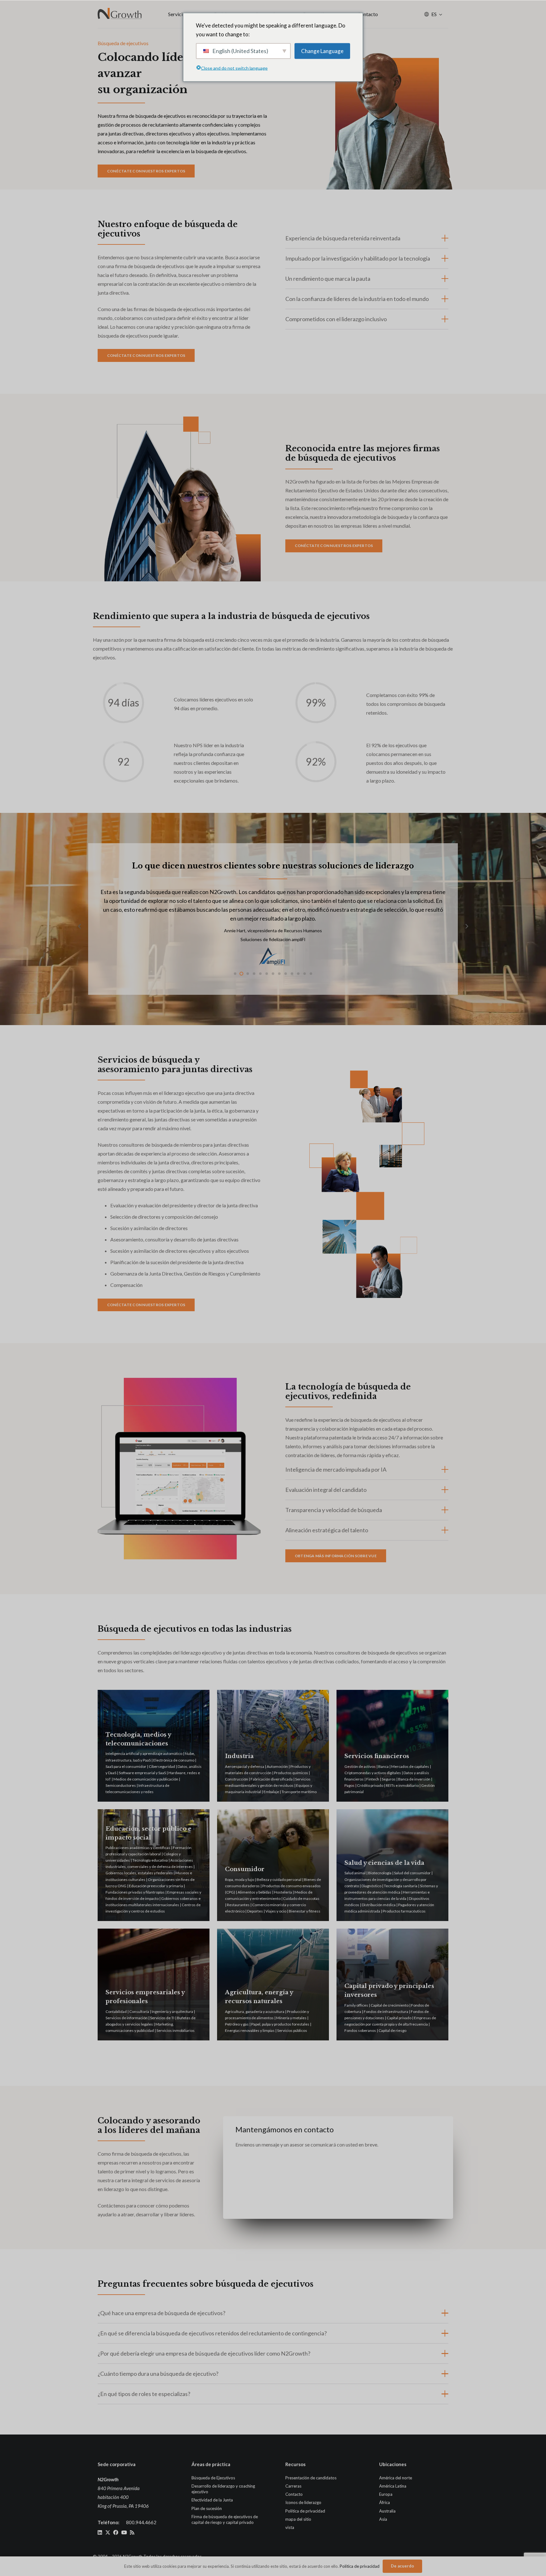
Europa (386, 2494)
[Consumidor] (273, 1865)
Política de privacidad (305, 2511)
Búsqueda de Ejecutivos (213, 2478)
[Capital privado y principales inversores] (392, 1985)
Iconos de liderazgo (303, 2502)
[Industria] (273, 1746)
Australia (387, 2511)
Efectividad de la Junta (212, 2500)
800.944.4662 (141, 2522)
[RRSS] (132, 2532)
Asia (383, 2519)
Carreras (293, 2486)
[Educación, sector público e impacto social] (154, 1865)
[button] (441, 14)
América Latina (393, 2486)
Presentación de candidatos (311, 2478)
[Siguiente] (466, 926)
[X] (108, 2532)
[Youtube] (124, 2532)
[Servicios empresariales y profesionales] (154, 1985)
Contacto (294, 2494)
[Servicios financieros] (392, 1746)
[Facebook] (116, 2532)
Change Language (322, 51)
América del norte (396, 2478)
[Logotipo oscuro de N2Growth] (120, 14)
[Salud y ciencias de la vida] (392, 1865)
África (385, 2502)
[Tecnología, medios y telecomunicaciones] (154, 1746)
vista (290, 2527)
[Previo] (80, 926)
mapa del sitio (298, 2519)
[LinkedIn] (100, 2532)
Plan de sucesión (207, 2508)
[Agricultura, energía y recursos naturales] (273, 1985)
